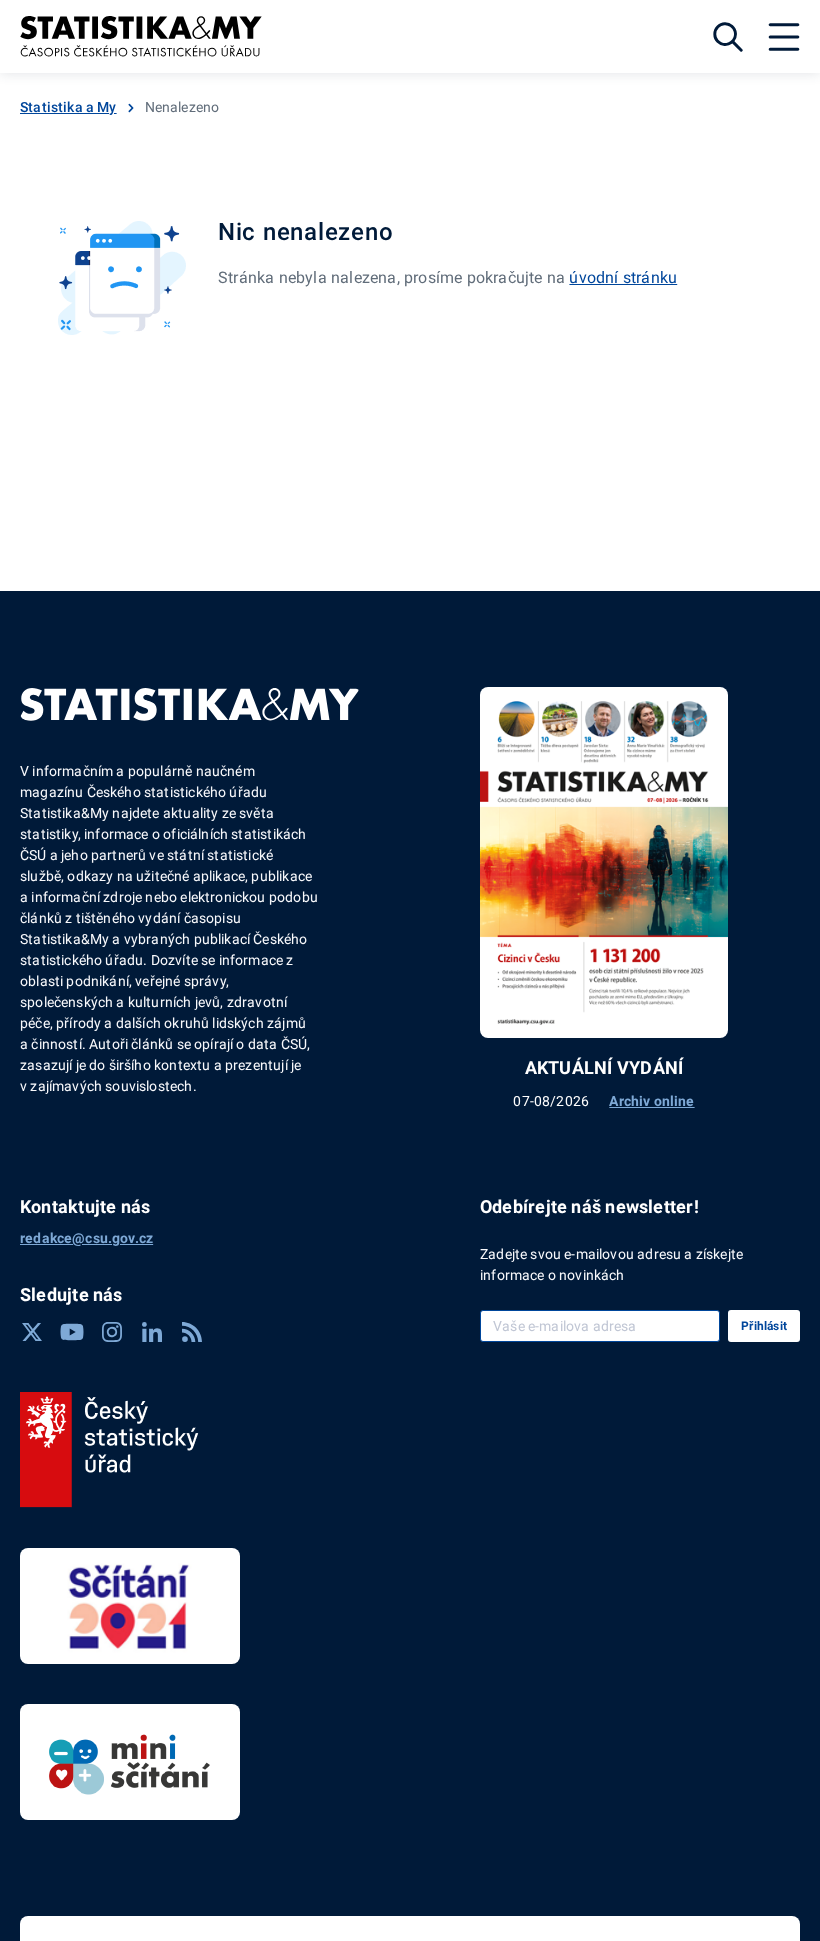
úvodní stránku (623, 277)
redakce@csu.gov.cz (86, 1238)
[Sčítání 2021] (130, 1606)
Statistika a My (68, 107)
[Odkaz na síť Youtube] (72, 1332)
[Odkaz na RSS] (192, 1332)
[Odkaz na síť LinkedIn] (152, 1332)
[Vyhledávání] (728, 37)
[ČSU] (109, 1450)
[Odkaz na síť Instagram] (112, 1332)
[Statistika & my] (141, 36)
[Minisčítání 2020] (130, 1762)
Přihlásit (764, 1326)
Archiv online (651, 1101)
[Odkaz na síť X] (32, 1332)
